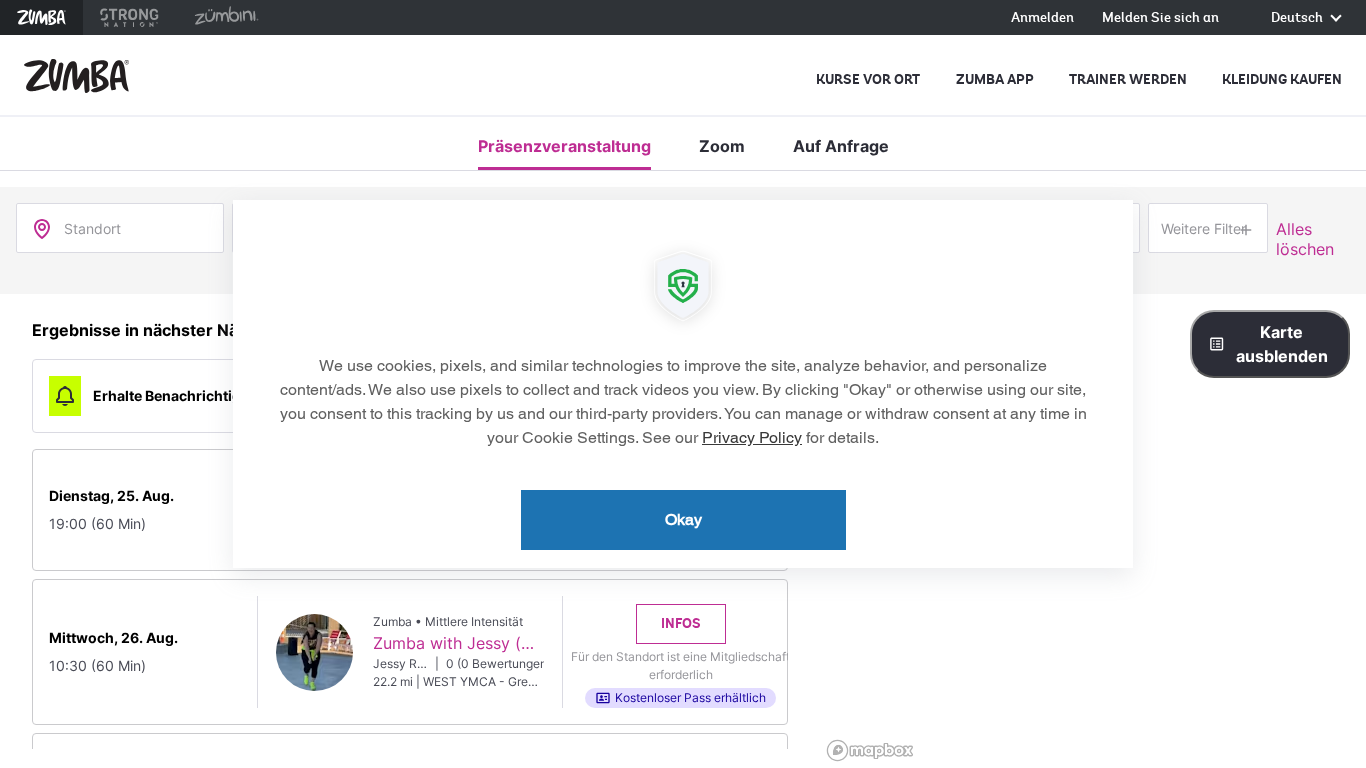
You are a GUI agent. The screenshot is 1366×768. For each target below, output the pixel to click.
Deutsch (1298, 18)
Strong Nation (129, 17)
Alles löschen (1305, 239)
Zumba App (995, 79)
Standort (92, 228)
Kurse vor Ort (868, 79)
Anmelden (1042, 18)
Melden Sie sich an (1160, 18)
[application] (683, 384)
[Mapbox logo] (870, 750)
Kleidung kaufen (1282, 79)
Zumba (41, 17)
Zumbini (226, 17)
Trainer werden (1128, 79)
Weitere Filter (1203, 228)
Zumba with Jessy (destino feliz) (496, 643)
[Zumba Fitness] (76, 76)
